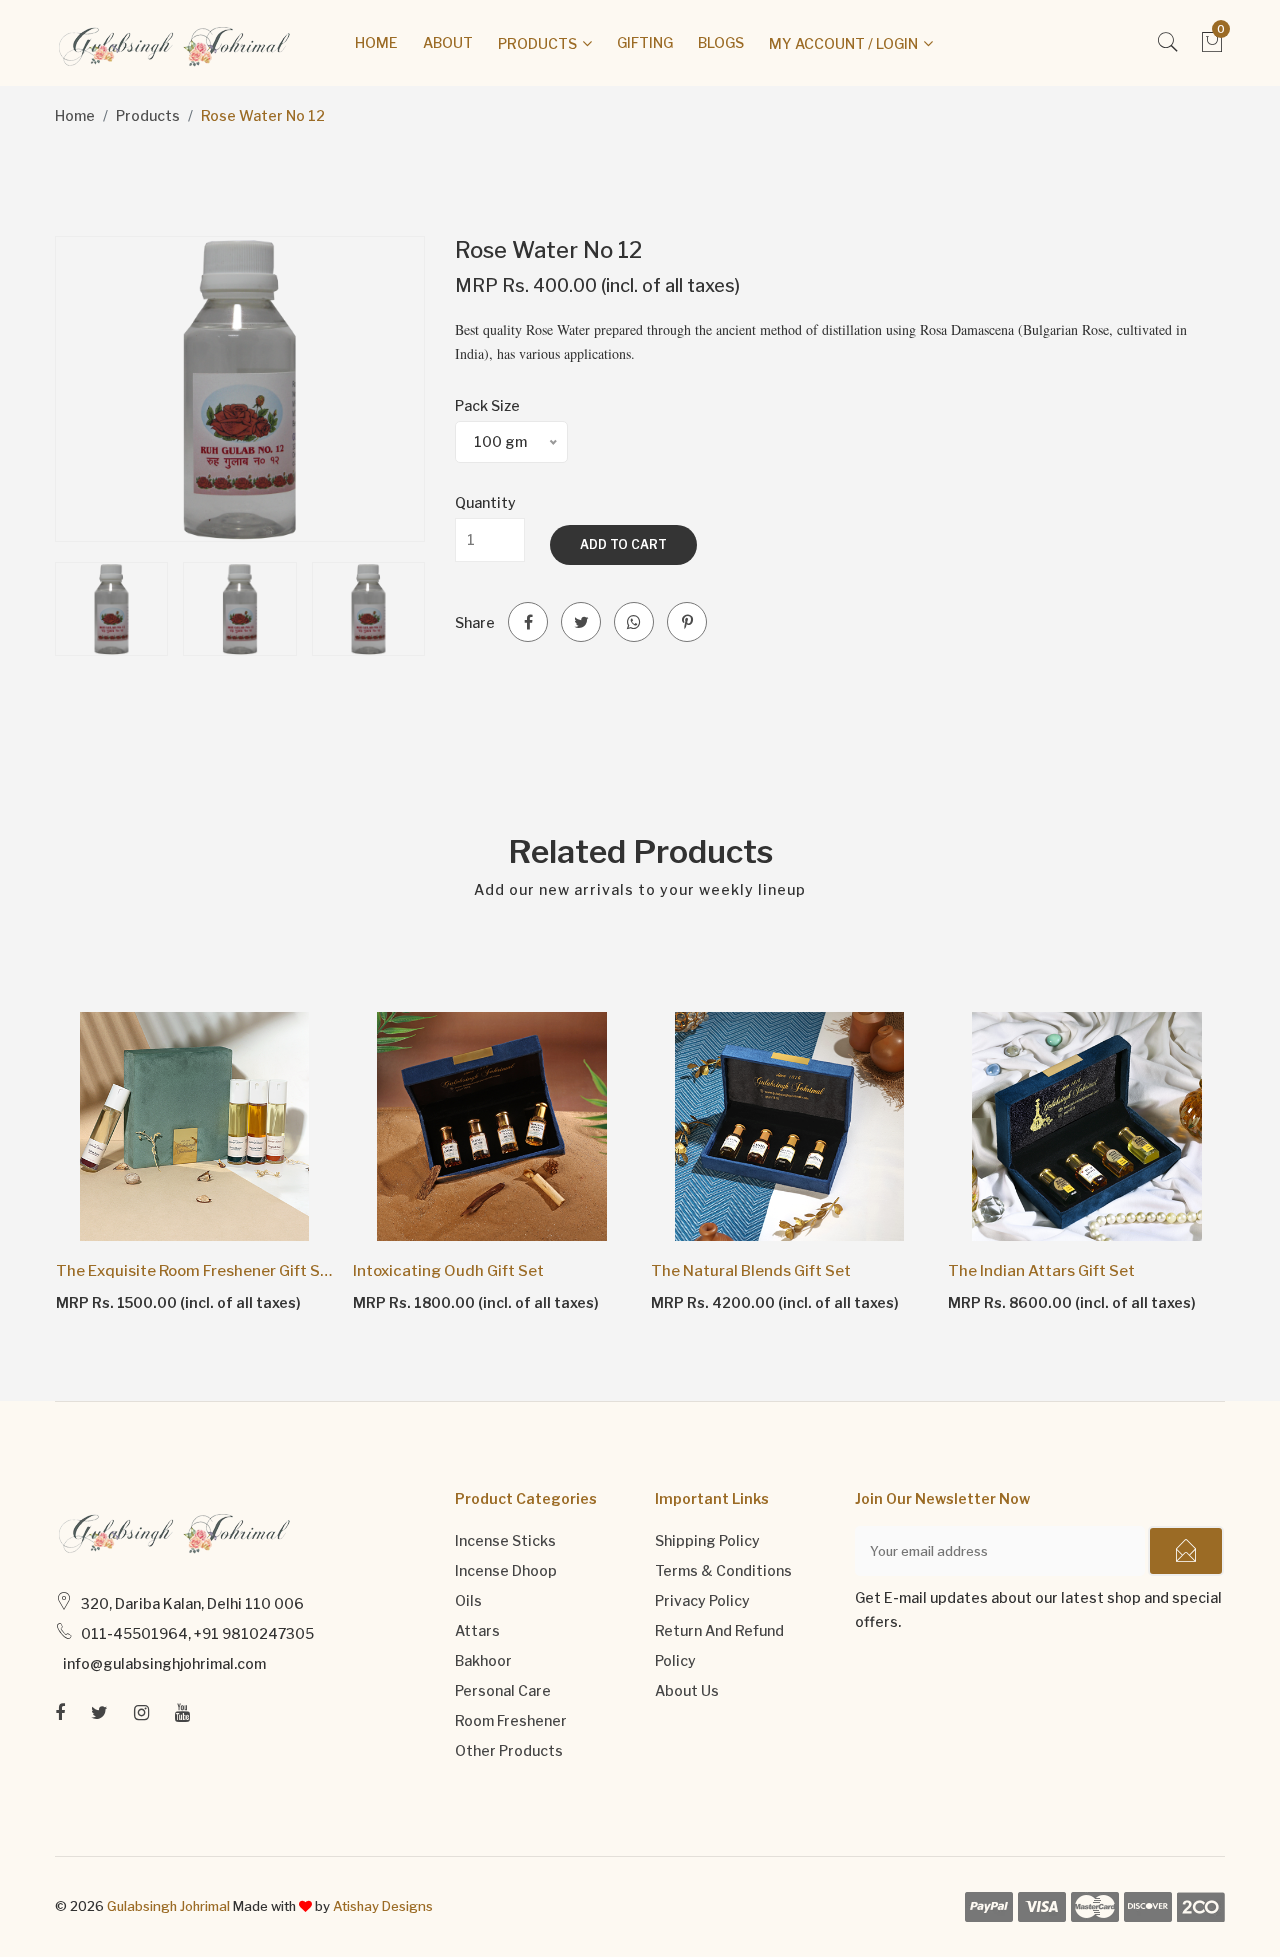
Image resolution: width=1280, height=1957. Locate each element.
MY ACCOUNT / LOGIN (843, 43)
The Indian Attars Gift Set (1041, 1271)
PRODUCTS (537, 43)
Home (75, 115)
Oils (468, 1600)
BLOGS (721, 42)
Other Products (509, 1750)
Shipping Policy (707, 1540)
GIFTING (645, 42)
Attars (477, 1630)
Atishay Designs (383, 1906)
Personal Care (503, 1690)
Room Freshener (511, 1720)
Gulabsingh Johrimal (168, 1906)
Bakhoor (483, 1660)
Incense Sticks (505, 1540)
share (475, 622)
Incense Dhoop (506, 1570)
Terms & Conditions (723, 1570)
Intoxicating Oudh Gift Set (448, 1271)
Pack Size (487, 405)
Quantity (485, 502)
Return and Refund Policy (719, 1645)
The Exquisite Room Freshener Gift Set (195, 1271)
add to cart (623, 544)
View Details (113, 1302)
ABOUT (448, 42)
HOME (376, 42)
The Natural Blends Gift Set (751, 1271)
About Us (687, 1690)
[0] (1212, 47)
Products (148, 115)
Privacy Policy (702, 1600)
